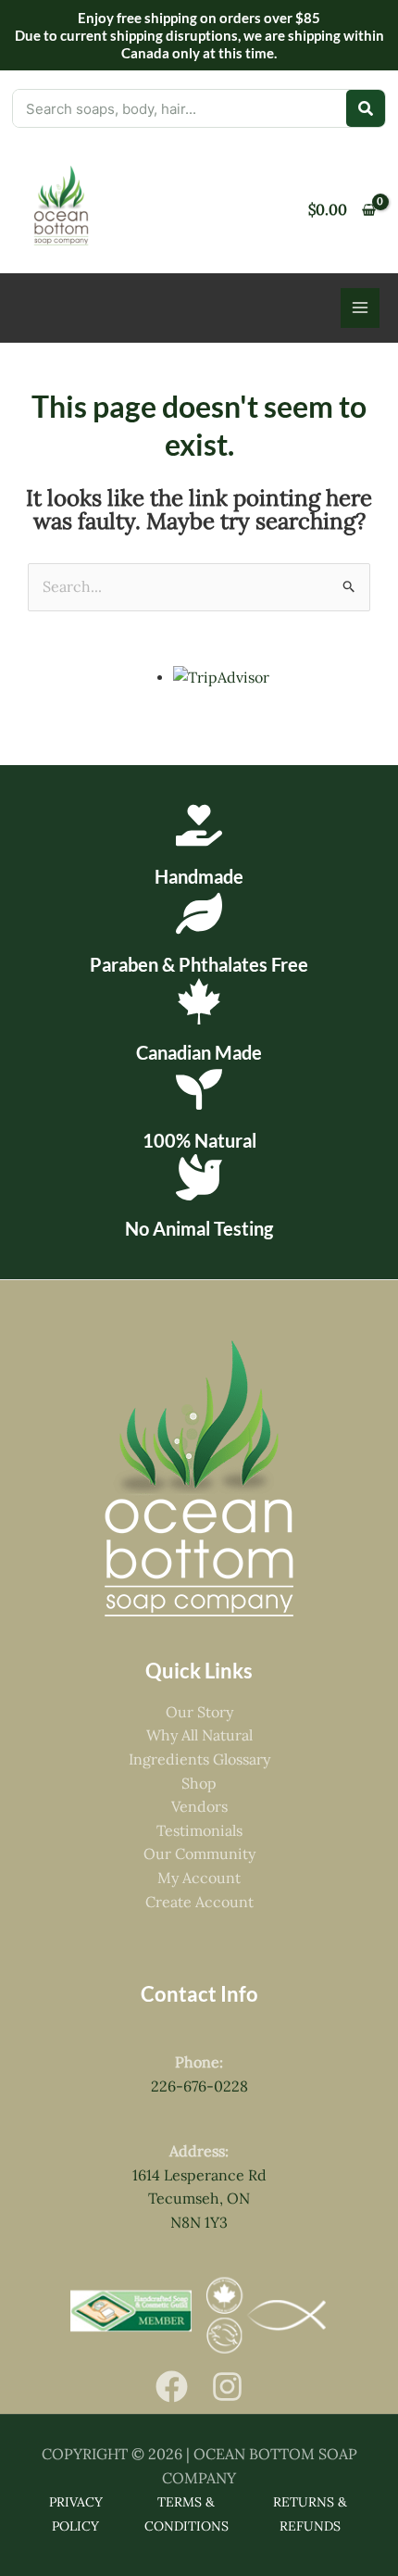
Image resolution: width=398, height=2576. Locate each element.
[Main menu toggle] (360, 308)
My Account (199, 1878)
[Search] (366, 108)
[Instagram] (227, 2387)
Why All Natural (199, 1735)
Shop (199, 1783)
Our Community (199, 1853)
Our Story (199, 1712)
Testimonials (199, 1830)
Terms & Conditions (187, 2514)
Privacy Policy (76, 2514)
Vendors (199, 1806)
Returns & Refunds (310, 2514)
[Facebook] (172, 2387)
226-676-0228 (199, 2086)
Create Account (199, 1902)
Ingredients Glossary (199, 1759)
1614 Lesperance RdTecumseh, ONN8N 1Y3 (199, 2199)
